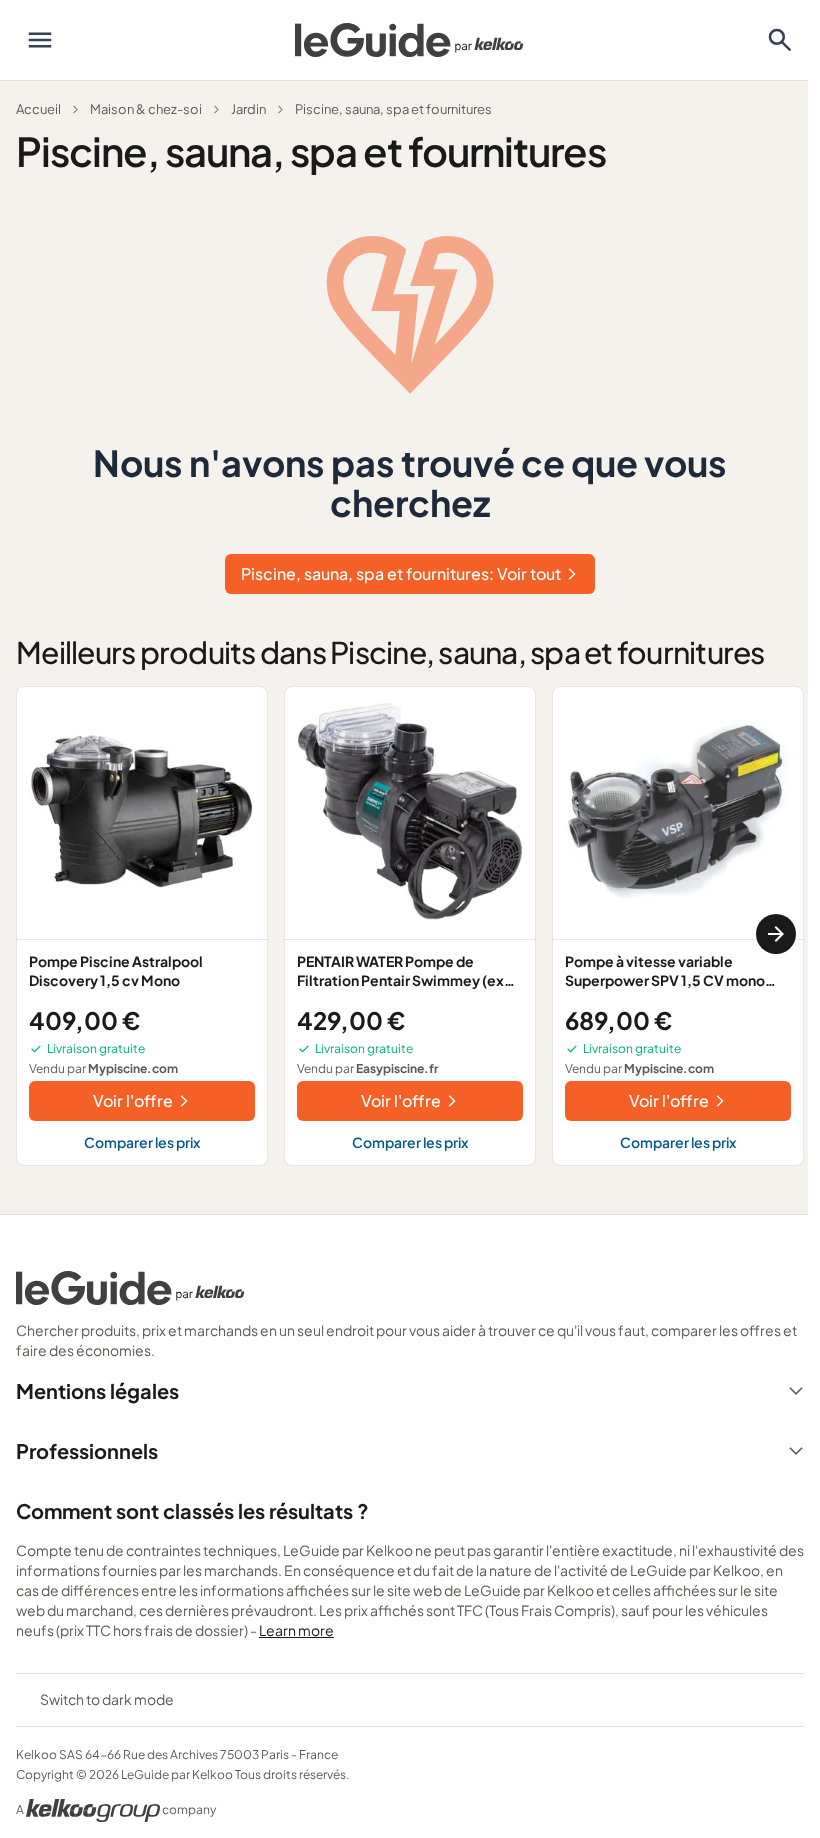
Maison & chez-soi (146, 109)
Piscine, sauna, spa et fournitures (393, 109)
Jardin (248, 109)
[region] (410, 933)
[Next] (776, 934)
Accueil (38, 109)
